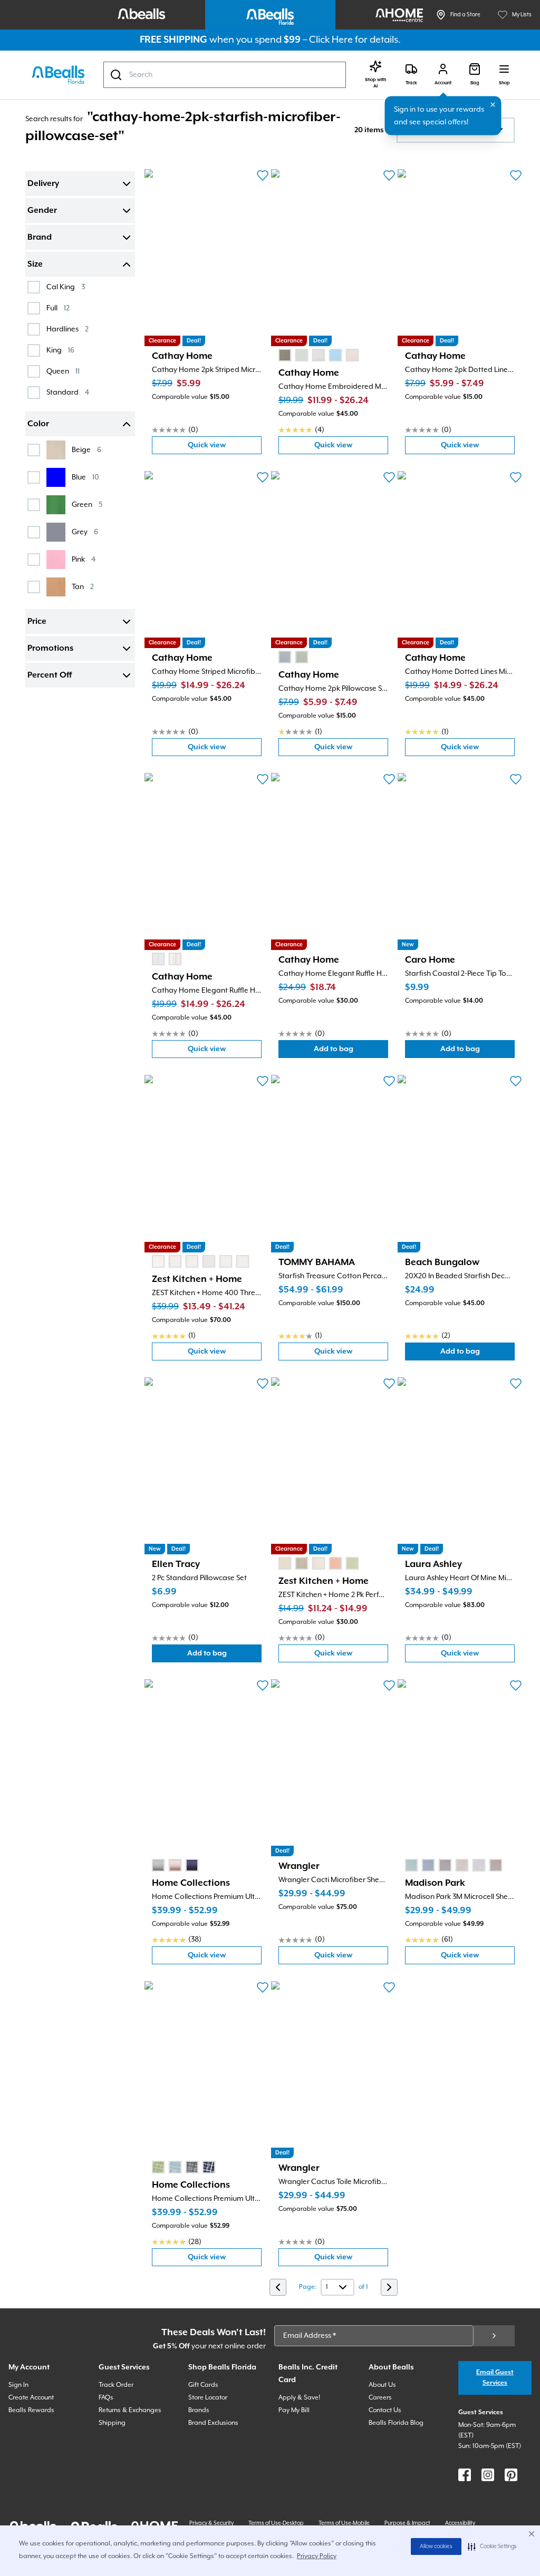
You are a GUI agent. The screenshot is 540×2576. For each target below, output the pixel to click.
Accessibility (460, 2523)
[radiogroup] (319, 355)
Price (37, 622)
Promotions (50, 649)
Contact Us (385, 2410)
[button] (492, 2546)
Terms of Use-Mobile (344, 2523)
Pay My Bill (294, 2410)
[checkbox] (34, 287)
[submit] (494, 2336)
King (60, 350)
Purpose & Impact (407, 2523)
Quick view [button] (225, 448)
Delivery (43, 184)
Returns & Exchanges (130, 2410)
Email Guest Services (495, 2378)
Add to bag (351, 1051)
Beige (86, 450)
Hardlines (67, 329)
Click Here (331, 40)
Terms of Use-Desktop (276, 2523)
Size (35, 265)
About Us (382, 2385)
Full (58, 308)
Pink (84, 559)
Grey (85, 532)
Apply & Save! (299, 2398)
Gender (42, 211)
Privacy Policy (317, 2556)
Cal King (66, 287)
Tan (83, 587)
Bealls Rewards (31, 2410)
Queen (63, 371)
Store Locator (208, 2398)
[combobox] (225, 75)
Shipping (112, 2423)
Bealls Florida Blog (396, 2423)
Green (87, 505)
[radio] (285, 355)
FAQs (106, 2398)
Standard (68, 392)
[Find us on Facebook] (465, 2475)
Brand (40, 238)
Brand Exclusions (213, 2423)
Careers (380, 2398)
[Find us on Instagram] (488, 2475)
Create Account (31, 2398)
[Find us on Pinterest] (511, 2475)
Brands (199, 2410)
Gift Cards (203, 2385)
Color (38, 424)
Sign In (18, 2385)
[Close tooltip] (493, 105)
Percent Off (50, 675)
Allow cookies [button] (436, 2546)
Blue (85, 477)
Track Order (116, 2385)
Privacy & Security (211, 2523)
